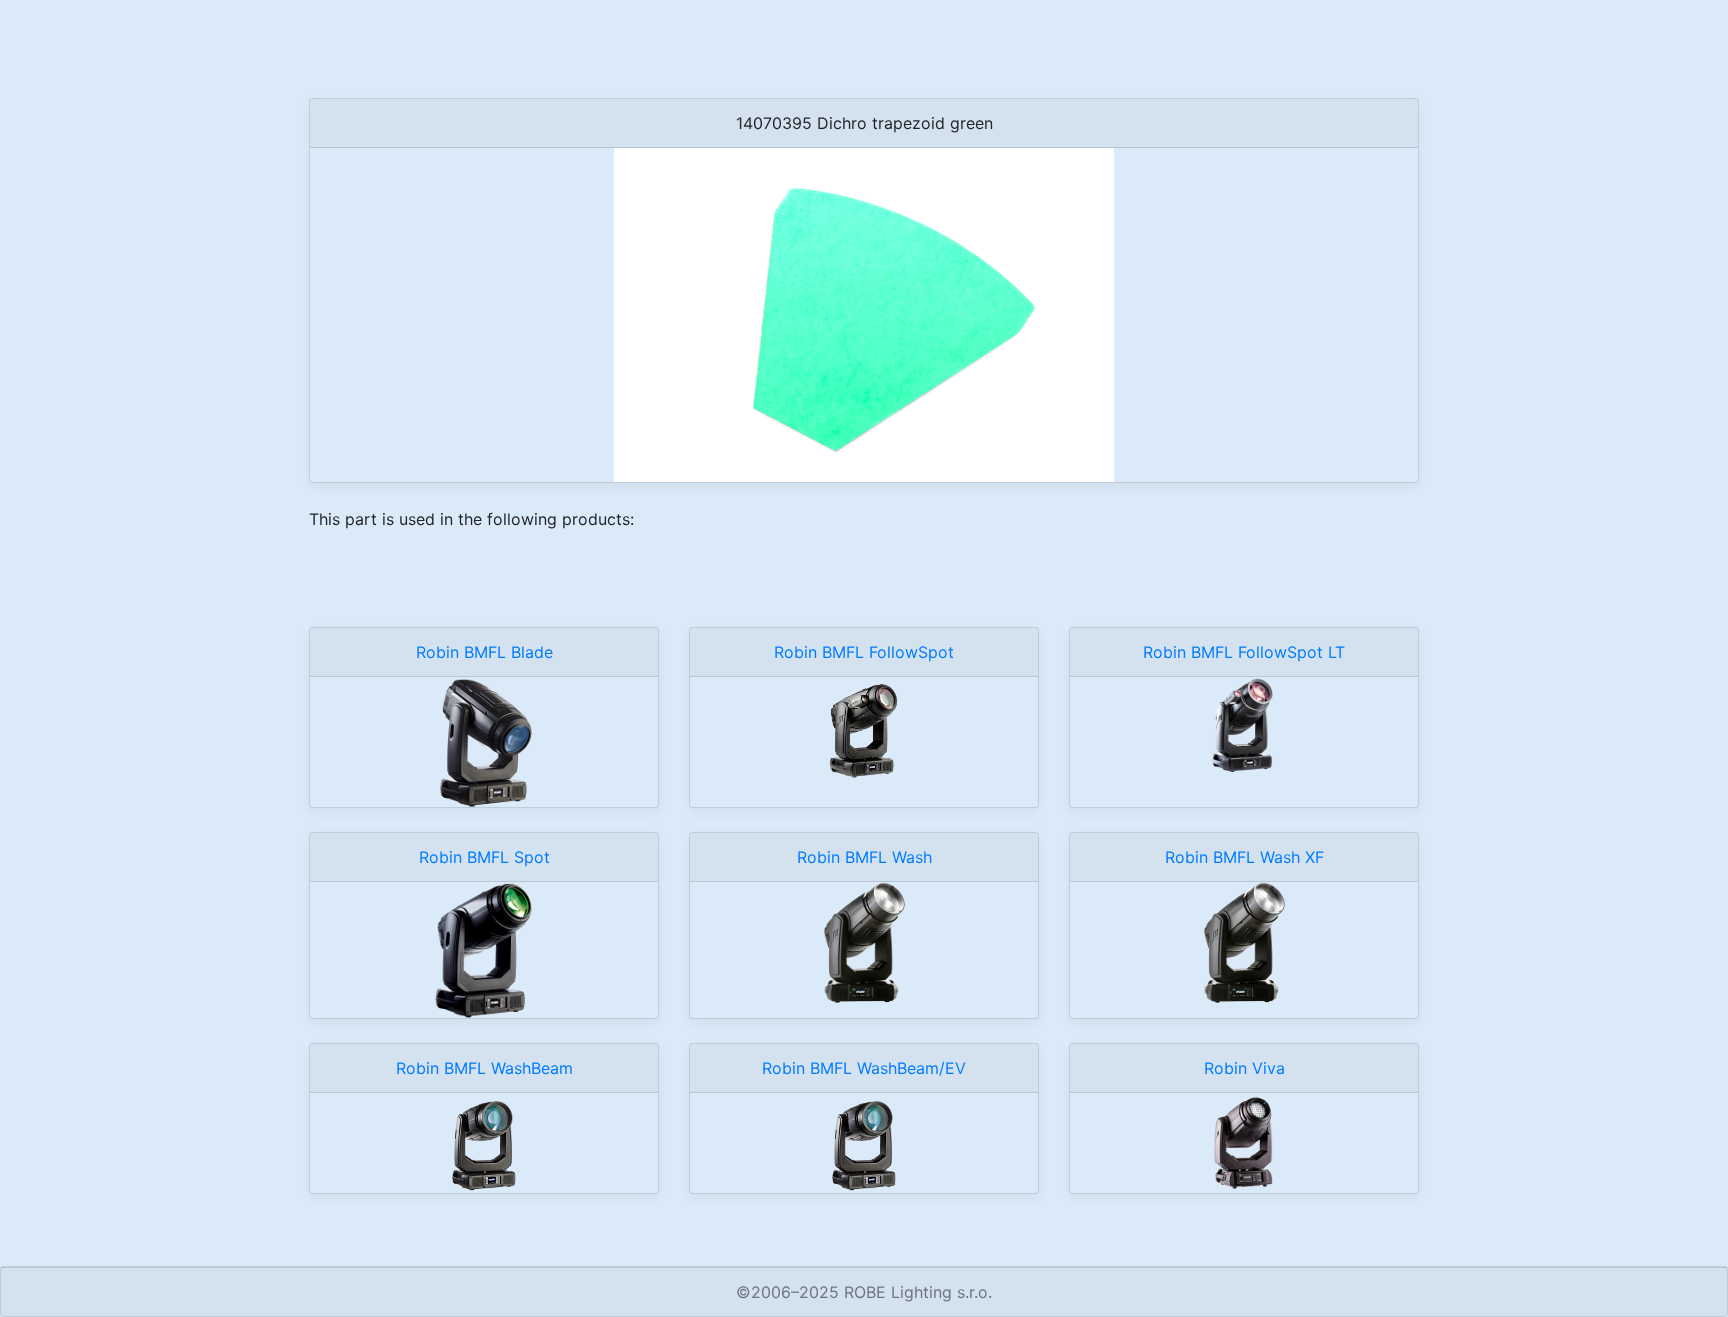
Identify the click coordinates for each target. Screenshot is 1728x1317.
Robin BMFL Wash (864, 857)
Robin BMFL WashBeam (484, 1068)
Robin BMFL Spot (484, 857)
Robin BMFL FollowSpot (864, 652)
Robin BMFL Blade (484, 652)
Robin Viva (1244, 1068)
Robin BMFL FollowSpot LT (1244, 652)
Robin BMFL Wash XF (1244, 857)
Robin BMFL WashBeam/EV (864, 1068)
